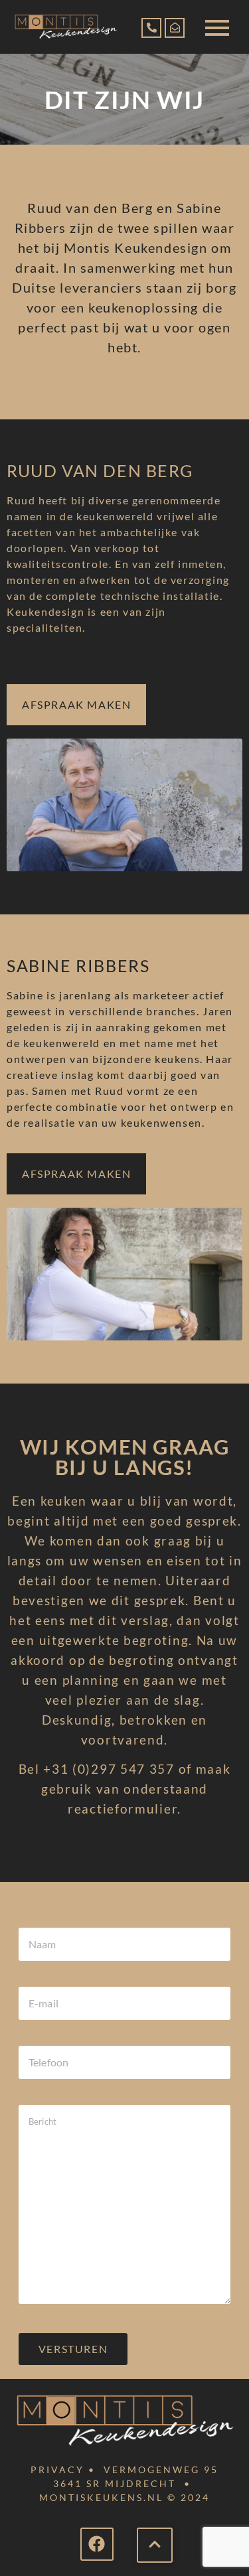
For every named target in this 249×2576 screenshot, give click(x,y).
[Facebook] (97, 2544)
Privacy (57, 2469)
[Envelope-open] (175, 28)
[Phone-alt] (151, 28)
